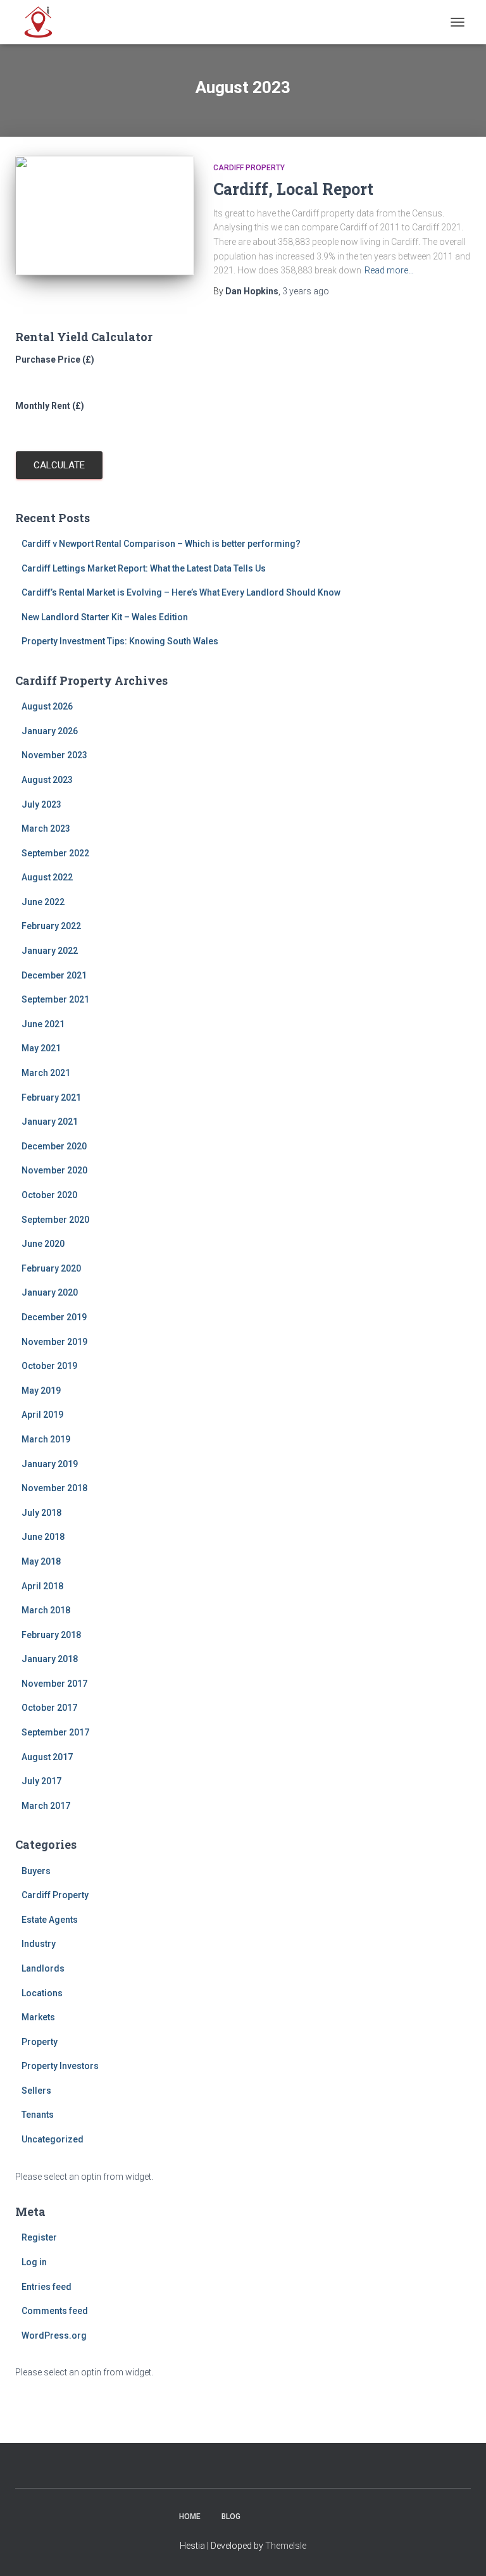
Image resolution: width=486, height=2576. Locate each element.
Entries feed (47, 2287)
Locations (42, 1993)
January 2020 (50, 1292)
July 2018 (41, 1513)
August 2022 (47, 877)
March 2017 (46, 1806)
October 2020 (49, 1195)
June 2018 (43, 1537)
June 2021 (43, 1024)
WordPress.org (54, 2335)
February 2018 (51, 1635)
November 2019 (54, 1342)
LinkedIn (306, 2516)
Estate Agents (50, 1920)
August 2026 (47, 706)
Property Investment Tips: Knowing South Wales (120, 641)
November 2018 (54, 1488)
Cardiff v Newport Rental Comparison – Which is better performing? (161, 544)
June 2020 (43, 1244)
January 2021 (50, 1122)
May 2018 (41, 1561)
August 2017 (47, 1757)
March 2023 (46, 828)
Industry (39, 1944)
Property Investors (60, 2066)
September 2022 (55, 853)
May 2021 (41, 1048)
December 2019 (54, 1317)
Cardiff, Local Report (293, 189)
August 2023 (47, 780)
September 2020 (55, 1220)
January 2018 (50, 1659)
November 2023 (54, 755)
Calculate (59, 465)
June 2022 (43, 902)
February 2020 (51, 1268)
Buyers (36, 1871)
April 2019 (42, 1415)
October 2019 (49, 1366)
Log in (34, 2262)
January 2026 (50, 731)
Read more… (389, 270)
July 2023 (41, 804)
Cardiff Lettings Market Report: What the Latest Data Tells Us (144, 568)
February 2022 (51, 926)
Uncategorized (53, 2139)
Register (39, 2237)
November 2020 (54, 1170)
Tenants (38, 2115)
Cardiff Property (249, 168)
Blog (231, 2517)
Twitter (284, 2516)
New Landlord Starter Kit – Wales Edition (105, 617)
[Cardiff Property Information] (42, 22)
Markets (38, 2017)
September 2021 (55, 999)
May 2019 (41, 1391)
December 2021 (54, 975)
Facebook (262, 2516)
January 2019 (50, 1464)
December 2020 (54, 1146)
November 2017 (54, 1684)
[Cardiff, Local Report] (105, 215)
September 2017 (55, 1732)
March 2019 (46, 1439)
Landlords (43, 1968)
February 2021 (51, 1097)
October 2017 (49, 1708)
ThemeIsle (286, 2546)
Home (190, 2517)
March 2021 (46, 1073)
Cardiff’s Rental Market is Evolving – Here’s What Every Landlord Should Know (181, 592)
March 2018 (46, 1610)
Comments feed (55, 2311)
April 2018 (42, 1586)
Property (40, 2042)
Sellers (36, 2091)
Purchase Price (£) (55, 360)
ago (306, 291)
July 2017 (41, 1781)
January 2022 (50, 951)
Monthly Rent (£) (50, 406)
